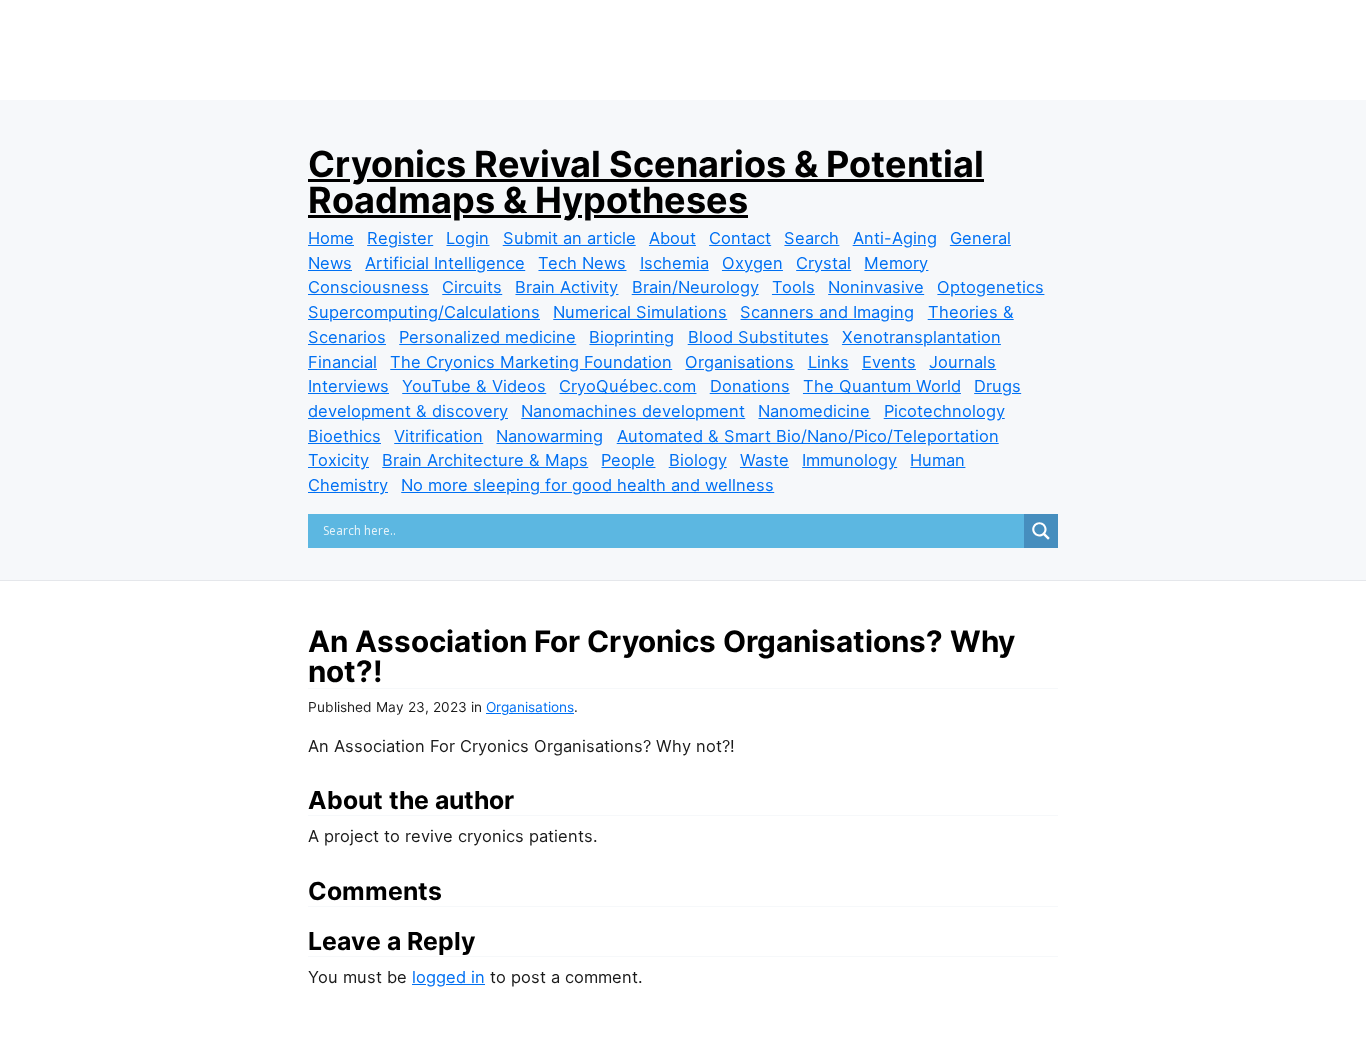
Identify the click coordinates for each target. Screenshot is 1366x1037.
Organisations (739, 362)
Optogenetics (990, 287)
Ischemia (674, 263)
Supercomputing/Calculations (424, 312)
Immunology (849, 460)
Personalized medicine (487, 337)
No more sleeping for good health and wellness (587, 485)
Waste (764, 460)
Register (400, 238)
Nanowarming (549, 436)
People (628, 460)
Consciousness (368, 287)
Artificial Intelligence (445, 263)
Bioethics (344, 436)
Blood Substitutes (758, 337)
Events (889, 362)
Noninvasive (876, 287)
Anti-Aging (895, 238)
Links (828, 362)
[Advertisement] (683, 82)
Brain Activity (566, 287)
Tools (793, 287)
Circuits (472, 287)
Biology (698, 460)
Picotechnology (944, 411)
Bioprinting (631, 337)
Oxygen (752, 263)
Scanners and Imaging (827, 312)
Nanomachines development (633, 411)
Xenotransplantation (921, 337)
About (672, 238)
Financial (342, 362)
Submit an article (569, 238)
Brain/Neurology (695, 287)
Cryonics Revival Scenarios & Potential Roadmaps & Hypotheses (646, 182)
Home (331, 238)
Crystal (823, 263)
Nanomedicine (814, 411)
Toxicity (338, 460)
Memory (896, 263)
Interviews (348, 386)
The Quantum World (882, 386)
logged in (448, 977)
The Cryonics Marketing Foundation (531, 362)
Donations (750, 386)
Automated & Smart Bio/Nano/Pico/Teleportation (808, 436)
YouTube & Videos (474, 386)
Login (467, 238)
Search (811, 238)
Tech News (582, 263)
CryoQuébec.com (627, 386)
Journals (962, 362)
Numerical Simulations (640, 312)
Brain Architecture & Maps (485, 460)
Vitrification (438, 436)
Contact (740, 238)
